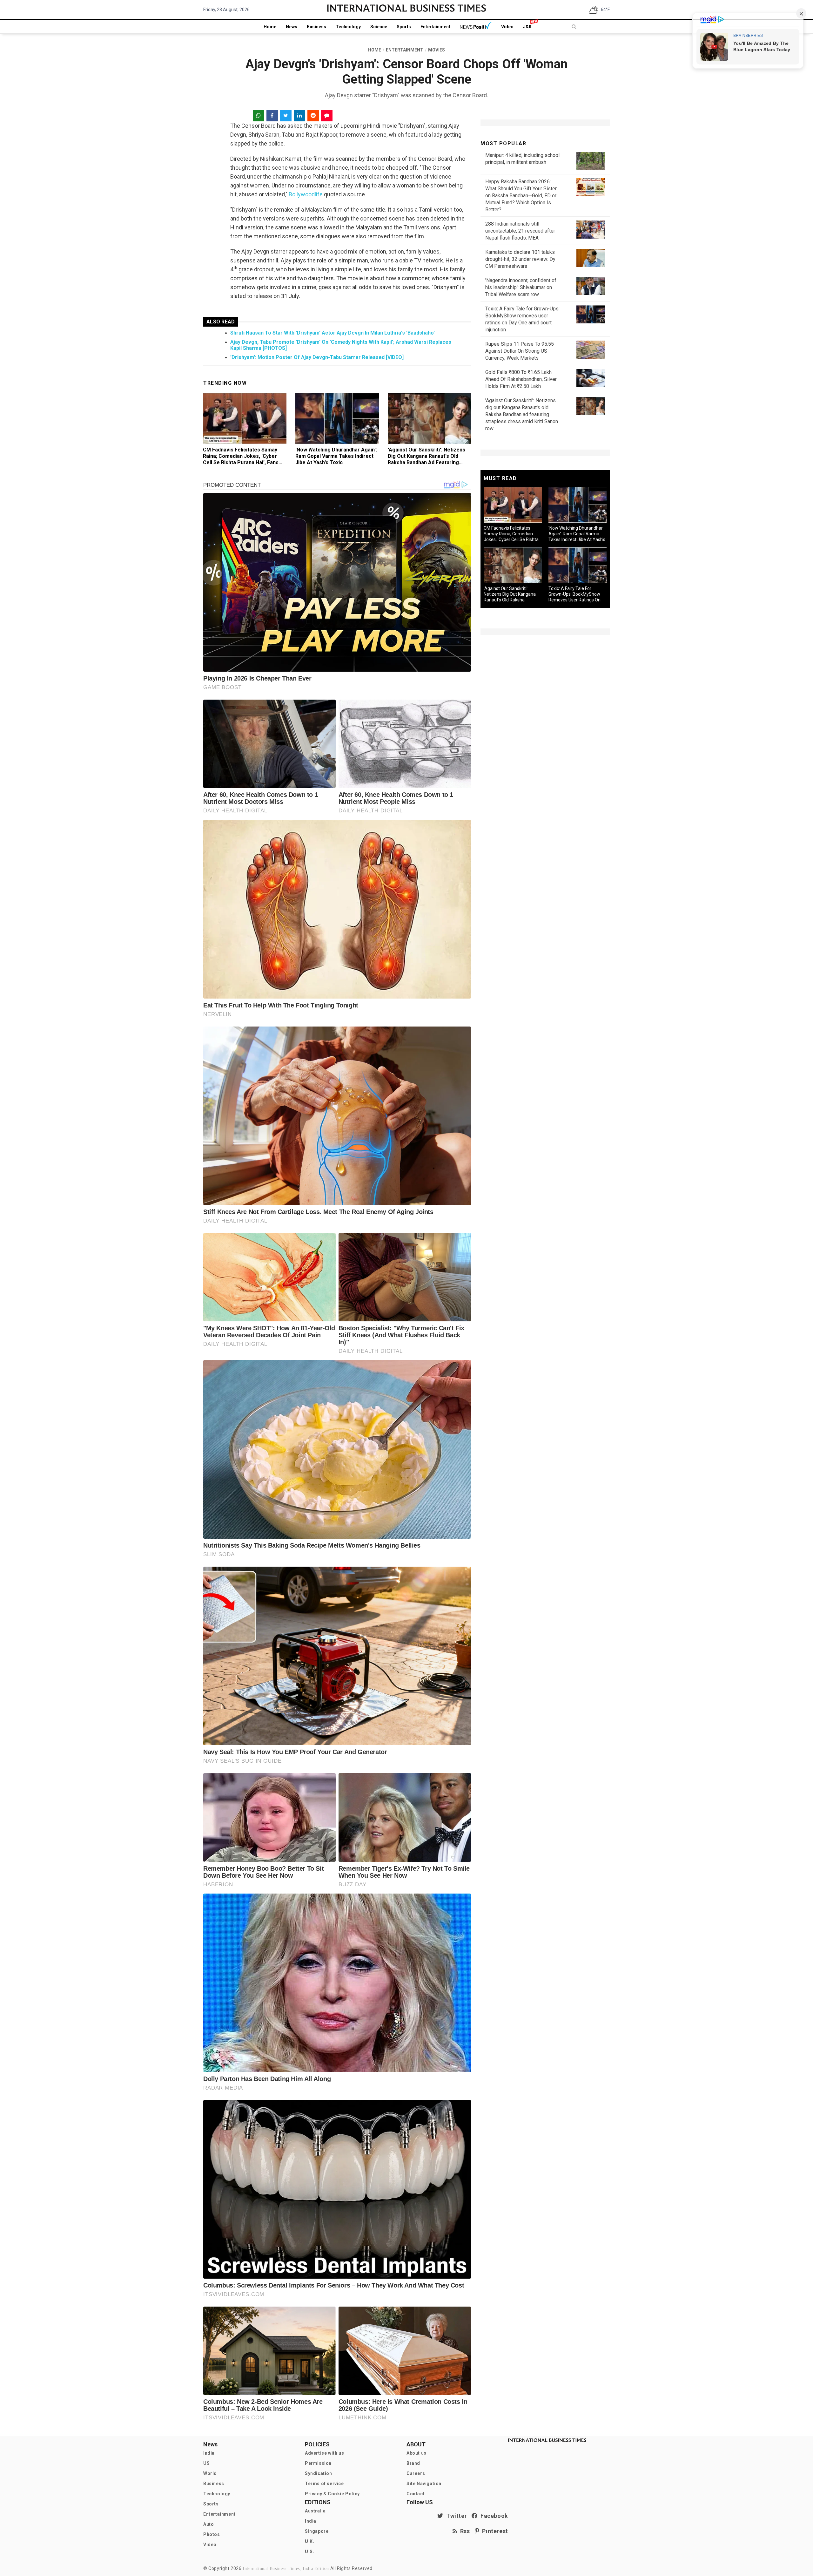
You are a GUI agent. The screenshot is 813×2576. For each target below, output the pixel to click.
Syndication (319, 2473)
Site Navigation (424, 2484)
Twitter (455, 2516)
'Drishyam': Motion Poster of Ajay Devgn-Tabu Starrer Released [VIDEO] (317, 357)
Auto (208, 2524)
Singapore (317, 2531)
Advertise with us (324, 2453)
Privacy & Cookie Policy (332, 2494)
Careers (416, 2473)
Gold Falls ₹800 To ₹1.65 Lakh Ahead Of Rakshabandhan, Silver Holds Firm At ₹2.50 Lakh (521, 379)
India (209, 2453)
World (210, 2473)
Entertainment (435, 27)
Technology (348, 27)
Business (316, 27)
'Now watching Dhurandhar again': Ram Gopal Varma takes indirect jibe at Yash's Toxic (336, 456)
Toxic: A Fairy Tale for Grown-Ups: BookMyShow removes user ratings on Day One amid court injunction (574, 600)
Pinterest (494, 2531)
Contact (416, 2494)
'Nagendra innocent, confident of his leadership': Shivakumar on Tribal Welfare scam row (521, 287)
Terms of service (324, 2484)
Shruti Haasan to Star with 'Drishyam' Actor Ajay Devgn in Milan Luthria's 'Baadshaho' (333, 333)
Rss (464, 2531)
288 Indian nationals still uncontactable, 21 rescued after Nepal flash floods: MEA (520, 231)
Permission (318, 2463)
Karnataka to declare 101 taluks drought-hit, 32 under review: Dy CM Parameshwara (520, 259)
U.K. (309, 2541)
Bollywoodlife (306, 194)
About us (417, 2453)
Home (270, 27)
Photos (212, 2534)
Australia (315, 2511)
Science (379, 27)
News (292, 27)
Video (507, 27)
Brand (413, 2463)
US (206, 2463)
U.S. (309, 2552)
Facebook (493, 2516)
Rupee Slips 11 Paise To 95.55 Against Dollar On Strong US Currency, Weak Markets (520, 351)
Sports (404, 27)
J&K (527, 27)
